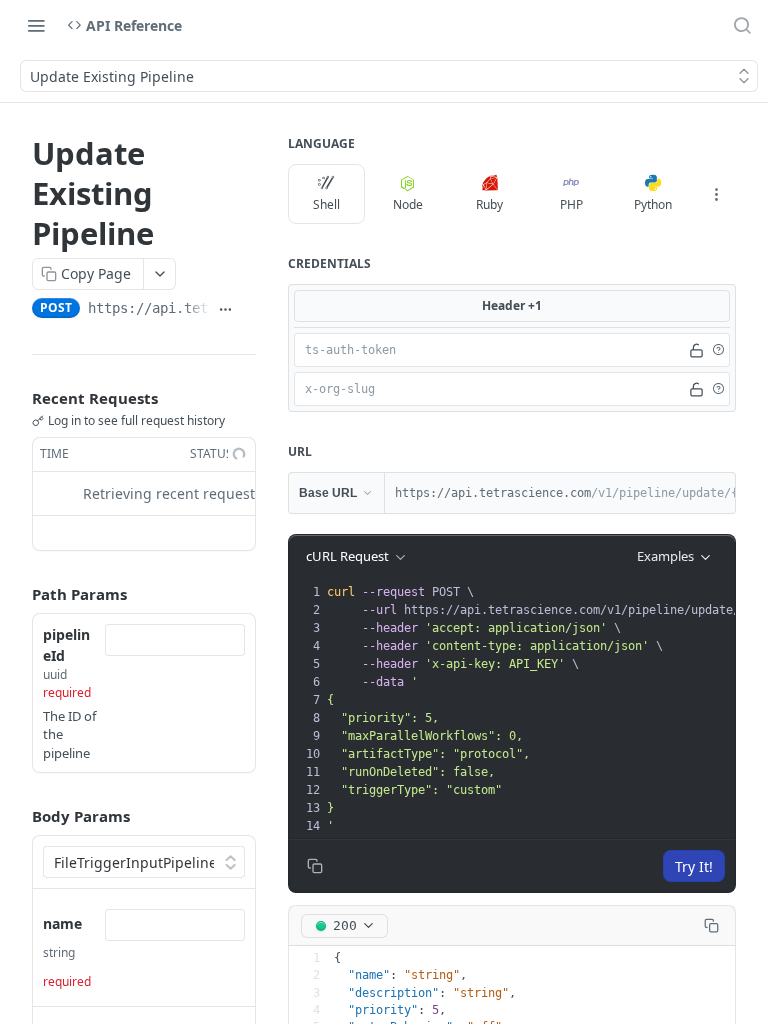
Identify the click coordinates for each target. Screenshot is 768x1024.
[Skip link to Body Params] (18, 816)
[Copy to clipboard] (248, 310)
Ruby (489, 204)
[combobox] (175, 640)
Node (408, 204)
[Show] (696, 350)
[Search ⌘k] (742, 25)
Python (653, 204)
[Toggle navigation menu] (36, 25)
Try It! (694, 866)
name (62, 923)
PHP (571, 204)
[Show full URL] (225, 310)
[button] (718, 350)
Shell (326, 204)
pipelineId (66, 645)
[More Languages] (716, 194)
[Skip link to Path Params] (18, 594)
